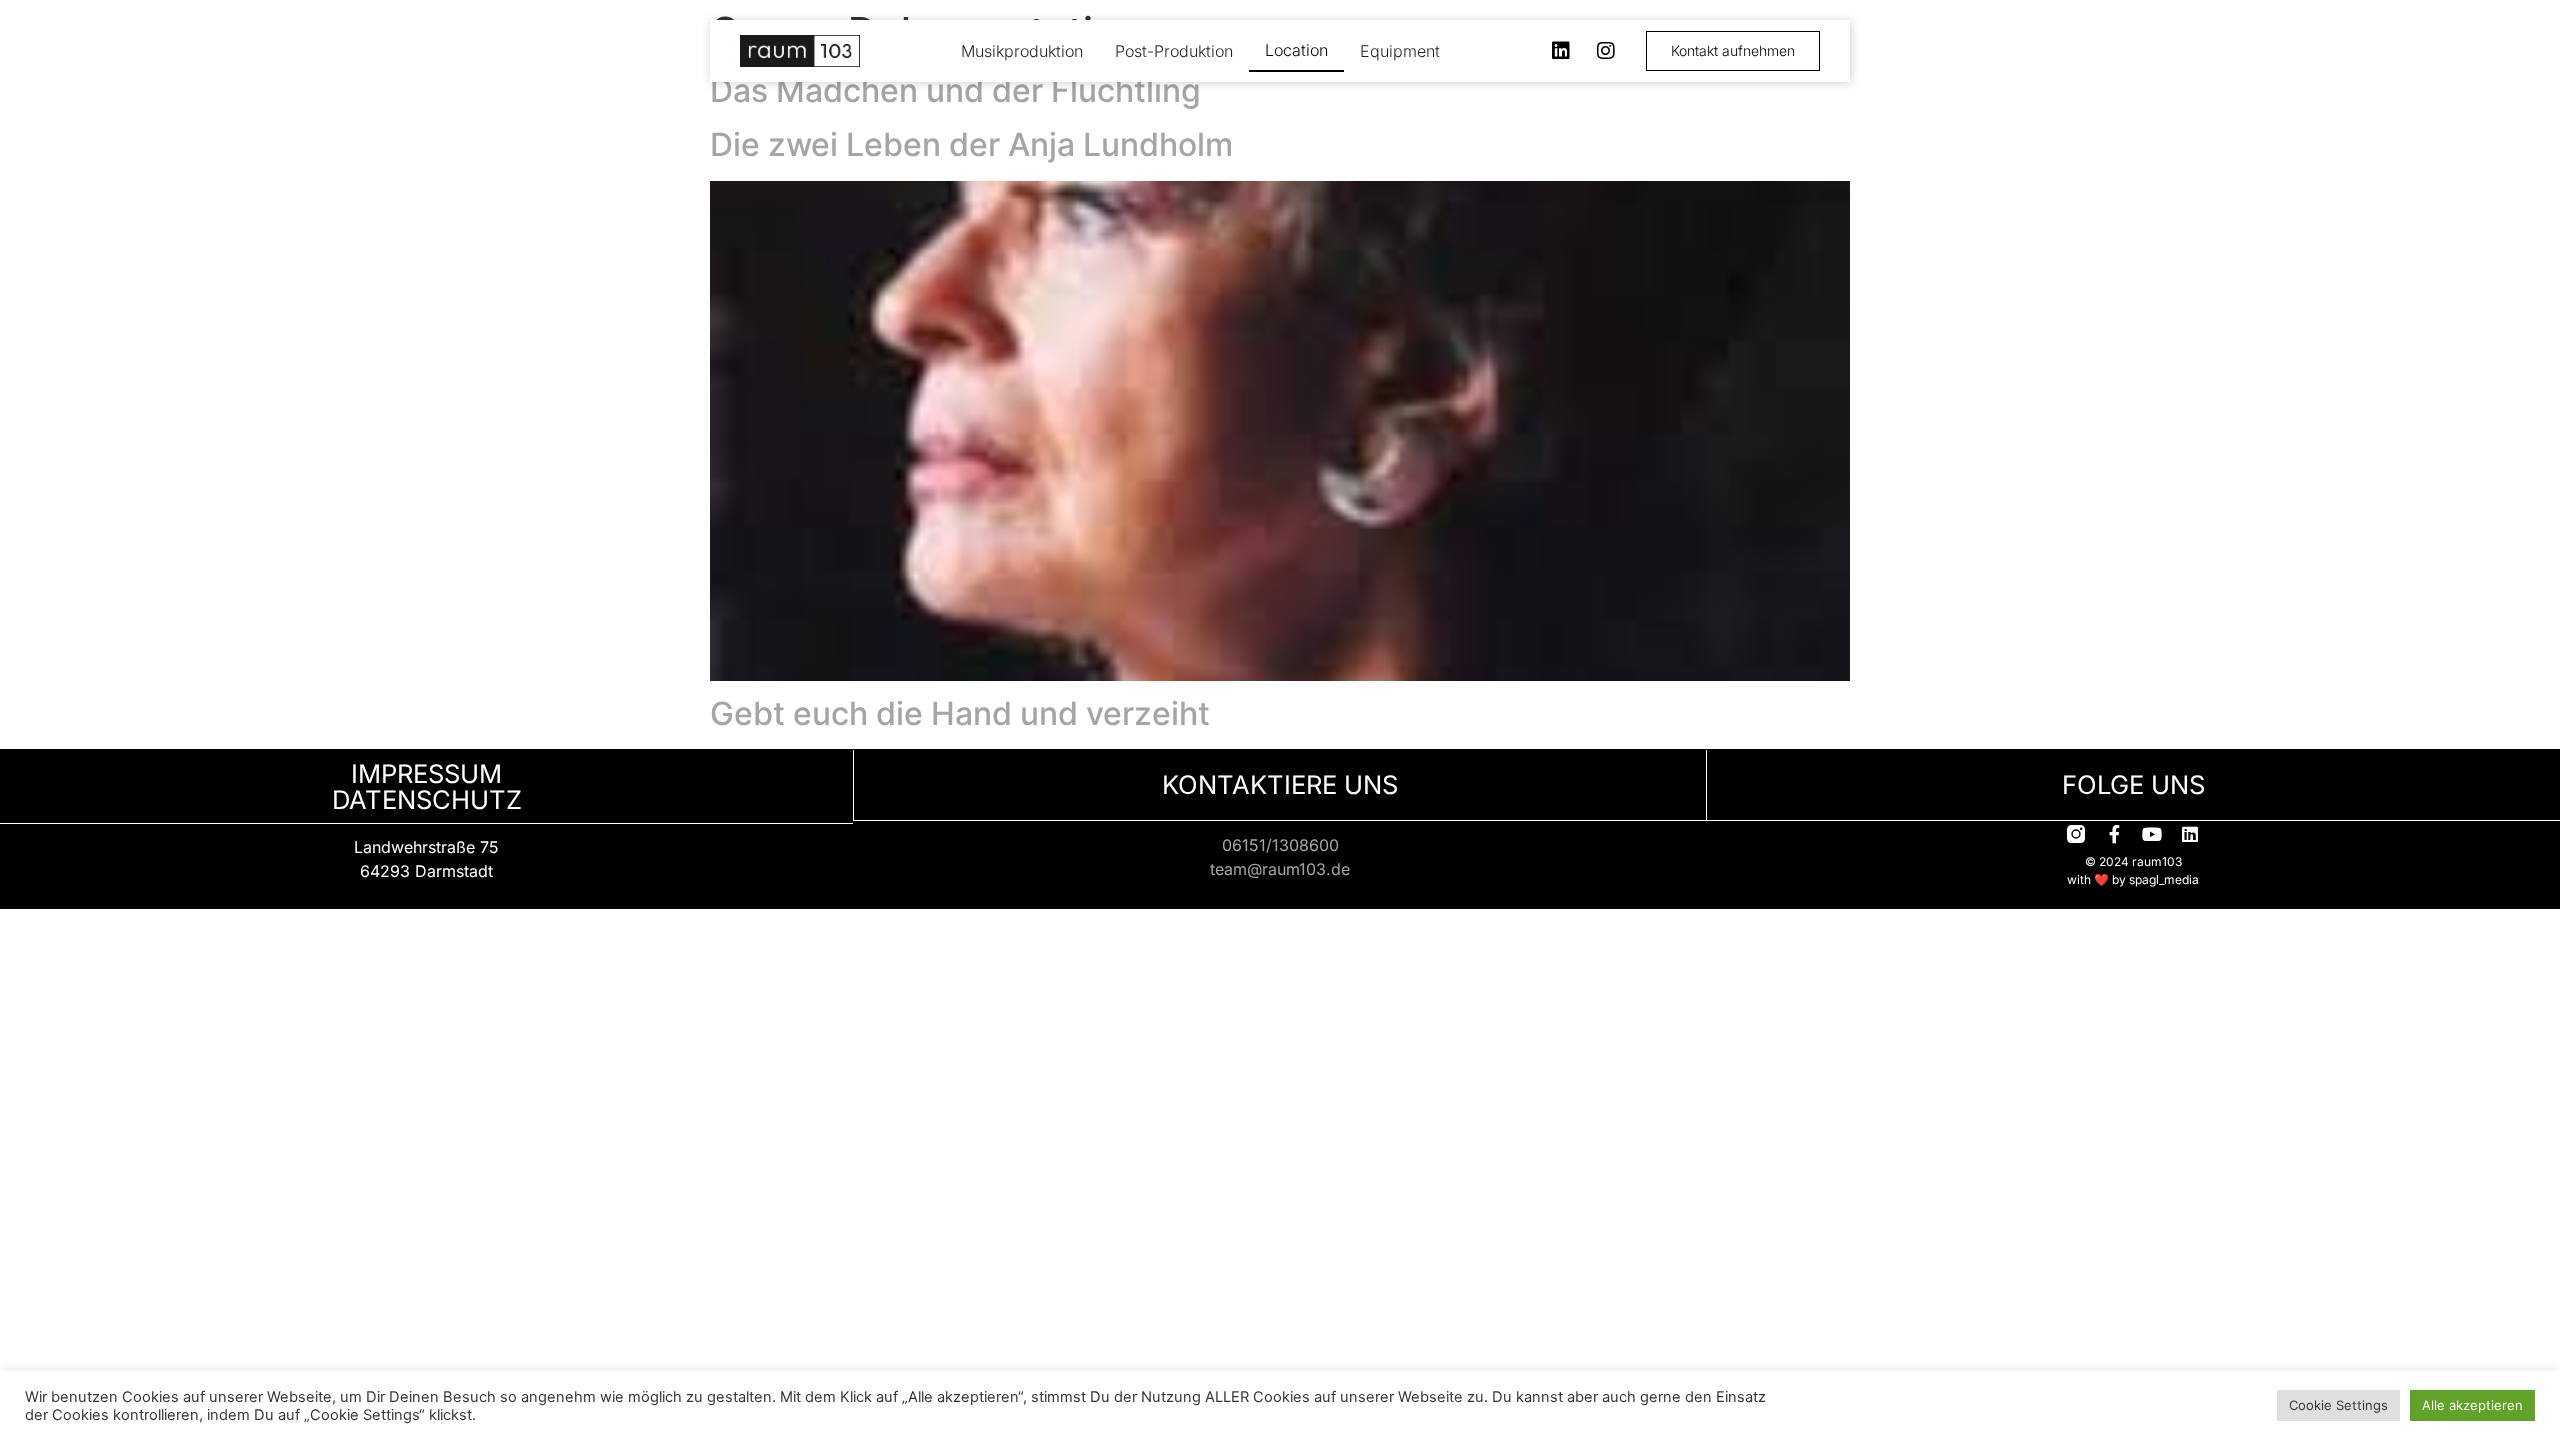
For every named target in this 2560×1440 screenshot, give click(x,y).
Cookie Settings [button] (2338, 1405)
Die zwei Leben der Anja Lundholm (971, 144)
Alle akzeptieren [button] (2472, 1405)
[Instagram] (1606, 51)
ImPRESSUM (426, 773)
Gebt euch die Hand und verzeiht (960, 713)
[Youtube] (2152, 834)
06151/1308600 (1280, 845)
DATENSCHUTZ (427, 799)
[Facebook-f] (2114, 834)
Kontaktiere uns (1280, 784)
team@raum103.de (1280, 869)
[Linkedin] (1561, 51)
